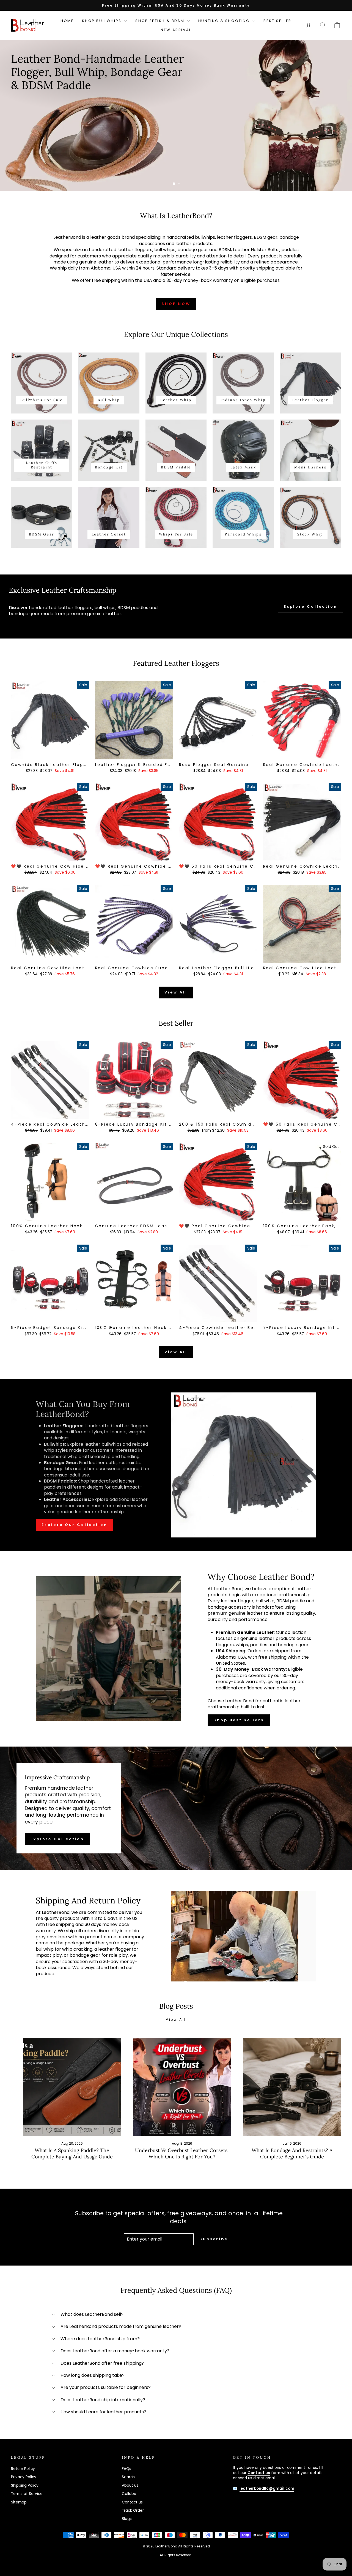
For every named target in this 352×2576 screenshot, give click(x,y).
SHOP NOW (176, 304)
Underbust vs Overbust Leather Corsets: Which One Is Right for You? (182, 2154)
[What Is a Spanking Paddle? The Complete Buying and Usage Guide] (72, 2087)
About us (130, 2485)
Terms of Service (27, 2494)
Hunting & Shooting (225, 21)
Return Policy (23, 2469)
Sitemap (19, 2502)
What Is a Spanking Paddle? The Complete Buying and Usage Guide (72, 2154)
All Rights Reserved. (176, 2555)
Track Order (133, 2510)
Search (128, 2477)
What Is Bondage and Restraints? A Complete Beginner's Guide (292, 2154)
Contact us (132, 2502)
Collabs (129, 2494)
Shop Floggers (38, 89)
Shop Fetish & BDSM (160, 21)
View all (176, 992)
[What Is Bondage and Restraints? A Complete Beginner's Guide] (292, 2087)
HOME (67, 21)
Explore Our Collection (75, 1525)
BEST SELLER (277, 21)
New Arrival (176, 30)
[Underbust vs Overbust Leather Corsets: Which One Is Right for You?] (182, 2087)
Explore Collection (311, 606)
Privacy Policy (24, 2477)
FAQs (127, 2469)
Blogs (127, 2519)
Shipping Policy (25, 2485)
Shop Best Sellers (239, 1720)
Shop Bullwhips (102, 21)
